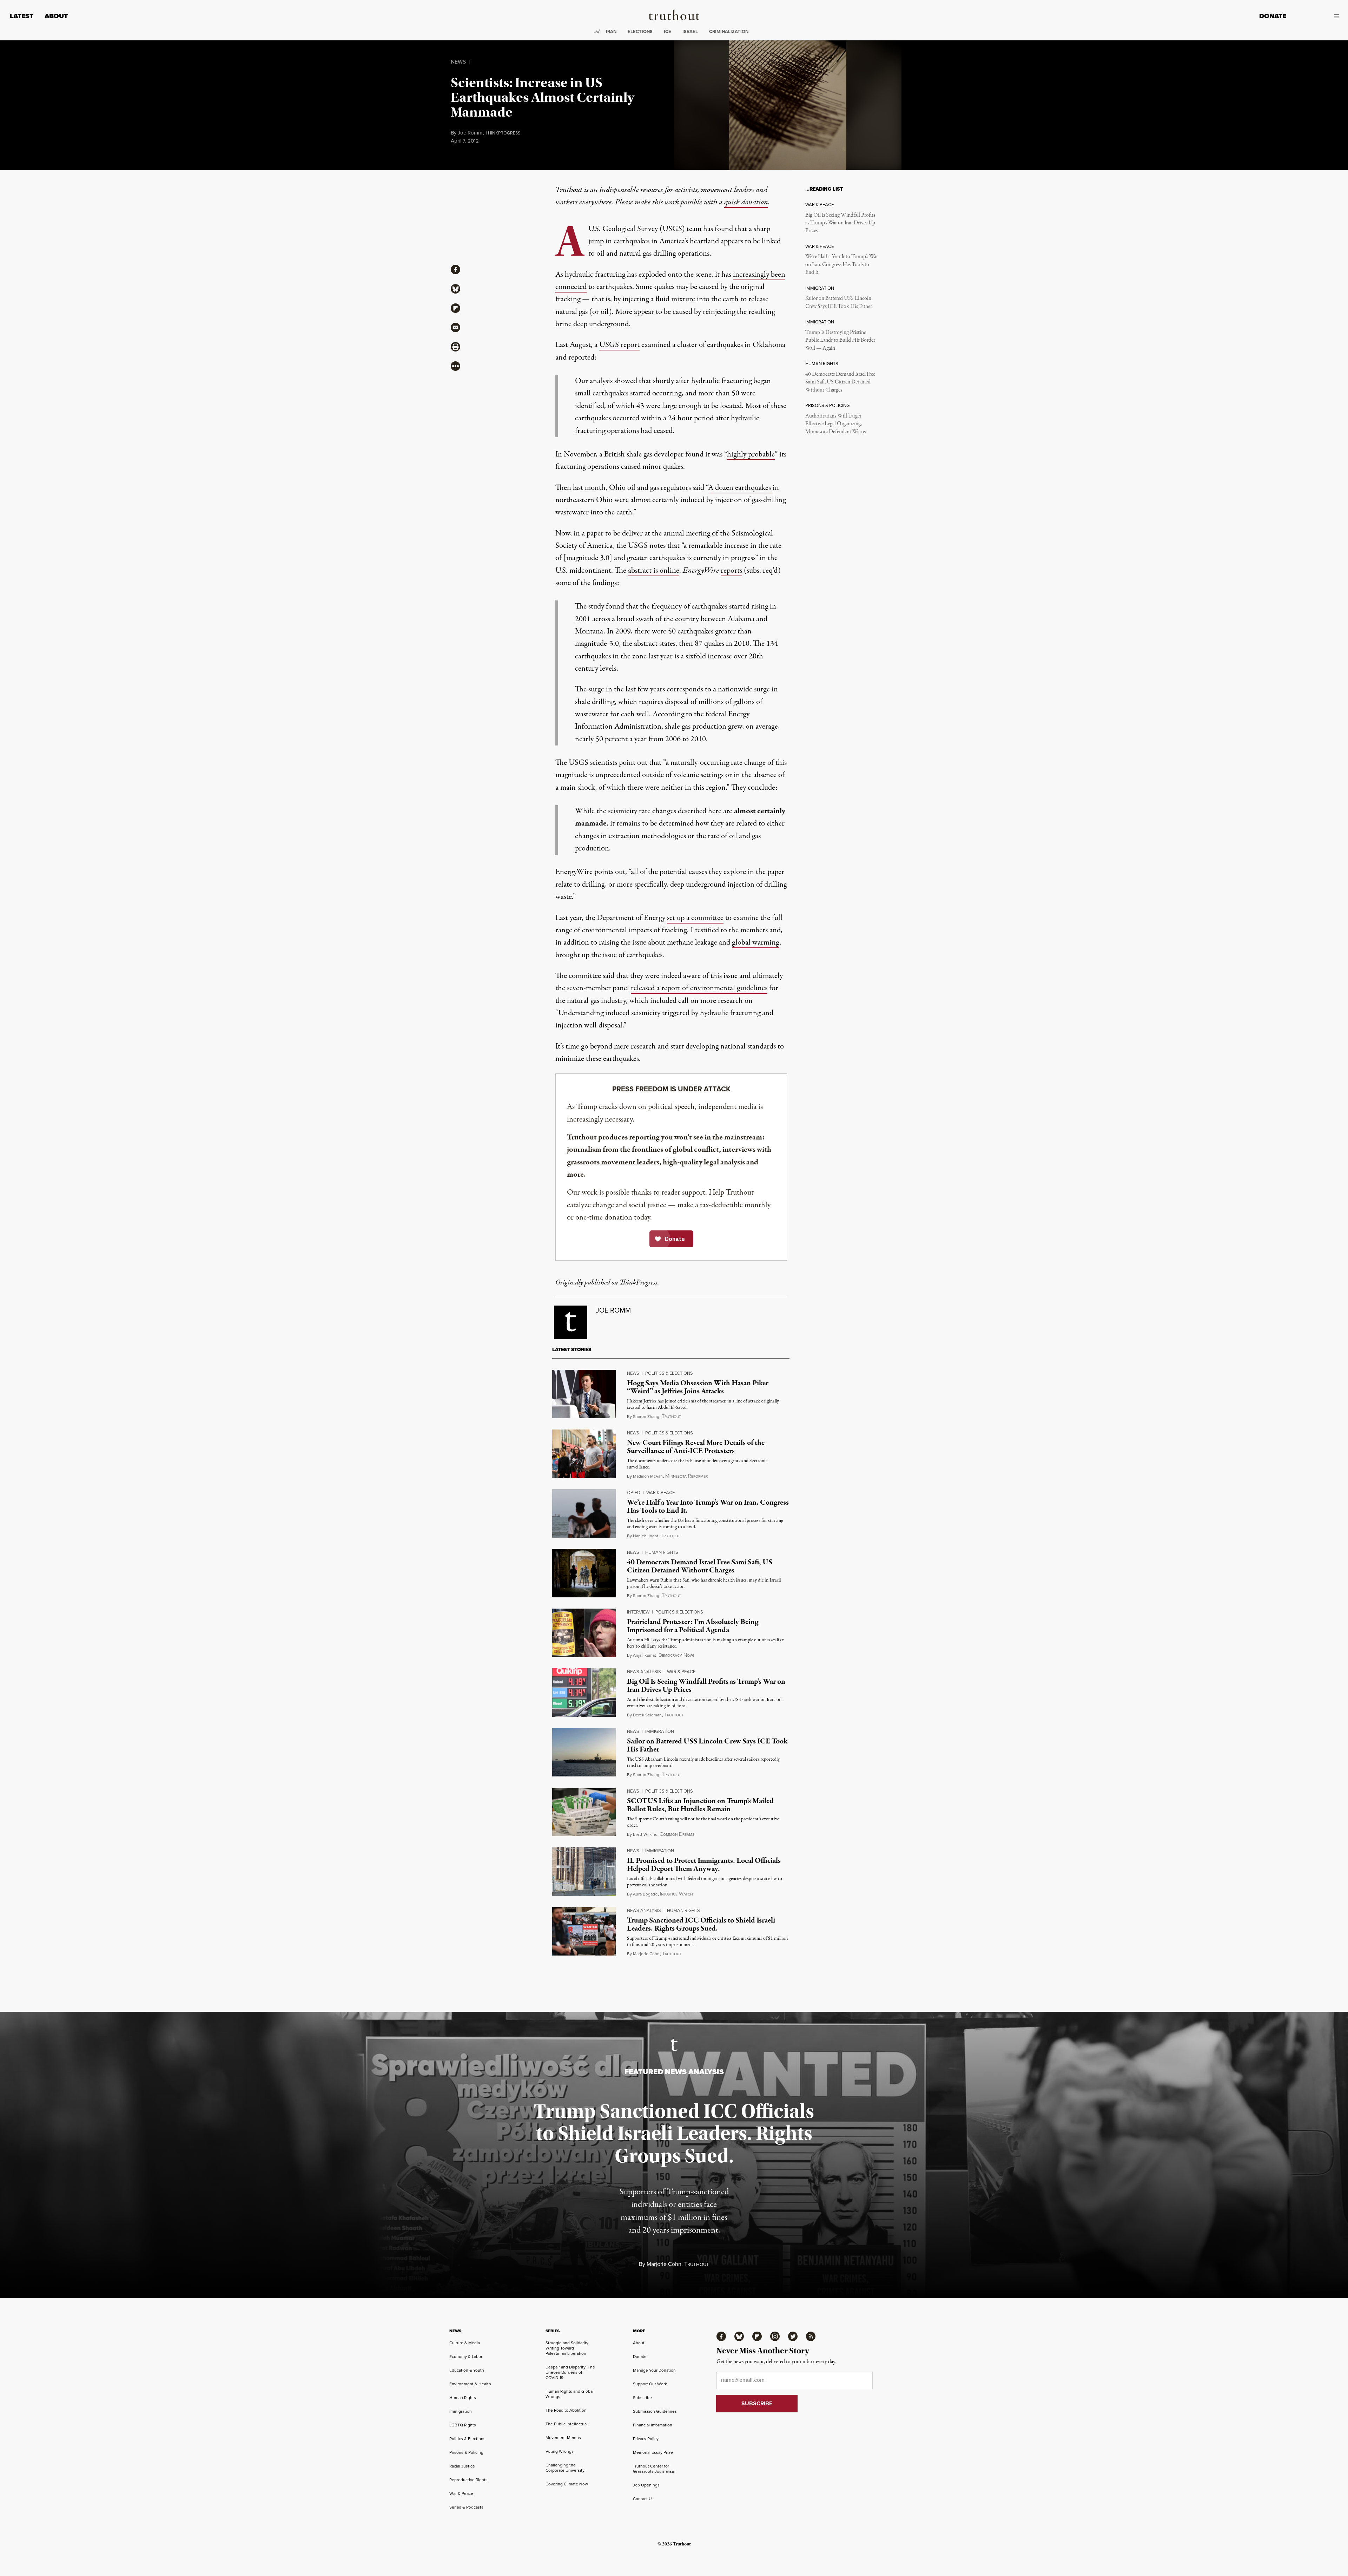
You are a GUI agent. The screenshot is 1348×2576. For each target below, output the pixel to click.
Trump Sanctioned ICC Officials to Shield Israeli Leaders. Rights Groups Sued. (701, 1924)
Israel (690, 31)
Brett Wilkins (645, 1834)
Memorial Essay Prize (653, 2452)
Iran (611, 31)
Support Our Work (650, 2384)
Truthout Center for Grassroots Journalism (654, 2469)
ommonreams (677, 1834)
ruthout (671, 1417)
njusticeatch (676, 1894)
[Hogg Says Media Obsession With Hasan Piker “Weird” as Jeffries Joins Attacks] (584, 1394)
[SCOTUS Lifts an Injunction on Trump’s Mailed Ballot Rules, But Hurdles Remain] (584, 1812)
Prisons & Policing (466, 2452)
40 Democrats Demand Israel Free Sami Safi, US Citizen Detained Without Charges (840, 382)
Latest (22, 16)
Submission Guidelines (655, 2411)
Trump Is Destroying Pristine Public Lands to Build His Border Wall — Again (840, 340)
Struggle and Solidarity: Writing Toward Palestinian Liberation (567, 2348)
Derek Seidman (647, 1715)
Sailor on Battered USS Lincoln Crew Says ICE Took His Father (839, 302)
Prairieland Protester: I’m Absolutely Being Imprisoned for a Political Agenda (693, 1626)
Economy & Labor (466, 2356)
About (56, 16)
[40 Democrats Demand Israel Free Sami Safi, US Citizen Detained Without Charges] (584, 1573)
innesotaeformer (686, 1476)
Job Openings (646, 2485)
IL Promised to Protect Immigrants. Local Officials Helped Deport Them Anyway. (704, 1865)
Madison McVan (648, 1476)
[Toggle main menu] (1318, 16)
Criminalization (729, 31)
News (458, 61)
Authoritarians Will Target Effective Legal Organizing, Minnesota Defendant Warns (835, 424)
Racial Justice (462, 2466)
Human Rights (662, 1552)
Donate (1273, 16)
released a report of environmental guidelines (699, 988)
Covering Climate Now (567, 2484)
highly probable (751, 454)
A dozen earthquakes (740, 488)
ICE (668, 31)
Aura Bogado (645, 1894)
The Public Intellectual (567, 2424)
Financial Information (653, 2425)
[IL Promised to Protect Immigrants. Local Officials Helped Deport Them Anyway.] (584, 1872)
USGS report (619, 345)
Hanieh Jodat (646, 1536)
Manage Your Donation (654, 2370)
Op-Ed (634, 1492)
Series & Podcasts (466, 2507)
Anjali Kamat (645, 1655)
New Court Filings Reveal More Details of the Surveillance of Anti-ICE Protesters (696, 1447)
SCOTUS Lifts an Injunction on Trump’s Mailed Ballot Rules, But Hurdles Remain (700, 1805)
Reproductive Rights (468, 2480)
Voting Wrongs (560, 2451)
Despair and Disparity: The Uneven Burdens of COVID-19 (570, 2372)
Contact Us (643, 2499)
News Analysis (644, 1671)
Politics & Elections (669, 1373)
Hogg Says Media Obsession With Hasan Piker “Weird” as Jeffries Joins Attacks (698, 1387)
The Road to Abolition (566, 2410)
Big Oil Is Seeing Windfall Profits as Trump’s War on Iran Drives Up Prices (840, 223)
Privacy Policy (646, 2439)
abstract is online (654, 571)
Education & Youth (467, 2370)
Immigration (660, 1731)
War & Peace (660, 1492)
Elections (640, 31)
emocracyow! (676, 1655)
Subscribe (642, 2397)
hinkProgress (503, 133)
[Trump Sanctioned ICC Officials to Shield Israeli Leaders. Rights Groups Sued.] (584, 1931)
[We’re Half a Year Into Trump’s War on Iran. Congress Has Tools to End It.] (584, 1513)
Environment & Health (470, 2384)
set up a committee (695, 918)
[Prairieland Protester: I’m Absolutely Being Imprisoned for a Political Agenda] (584, 1633)
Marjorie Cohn (646, 1954)
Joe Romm (470, 133)
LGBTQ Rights (463, 2425)
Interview (638, 1612)
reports (731, 571)
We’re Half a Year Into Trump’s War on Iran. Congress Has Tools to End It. (842, 265)
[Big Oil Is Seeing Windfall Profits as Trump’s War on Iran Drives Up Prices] (584, 1693)
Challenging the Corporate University (565, 2467)
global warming (756, 942)
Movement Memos (563, 2437)
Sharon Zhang (646, 1416)
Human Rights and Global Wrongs (570, 2394)
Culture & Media (465, 2343)
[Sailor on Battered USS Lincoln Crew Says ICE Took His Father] (584, 1752)
